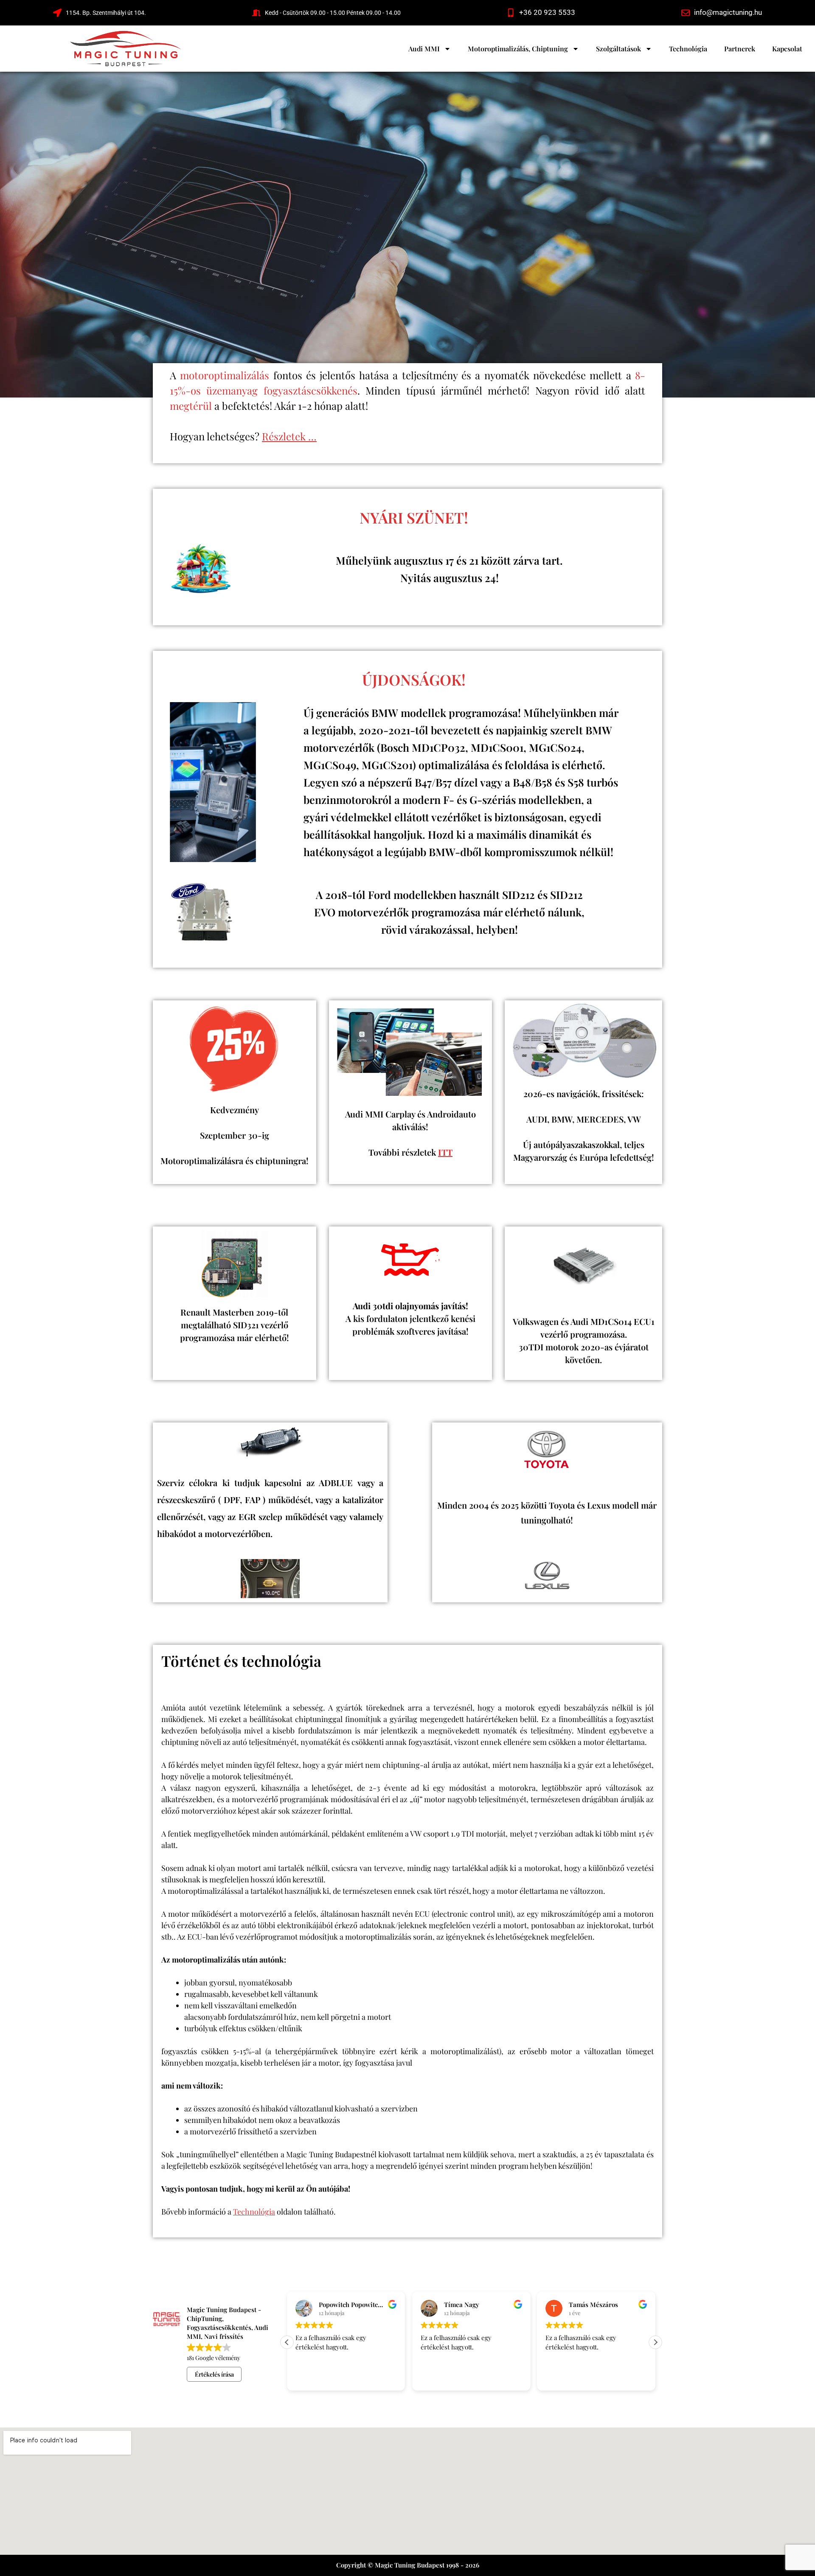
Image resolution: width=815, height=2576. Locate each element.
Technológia (688, 49)
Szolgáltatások (618, 49)
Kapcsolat (787, 49)
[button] (655, 2342)
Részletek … (289, 436)
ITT (445, 1152)
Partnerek (740, 49)
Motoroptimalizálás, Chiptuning (518, 49)
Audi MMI (424, 49)
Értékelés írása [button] (214, 2374)
